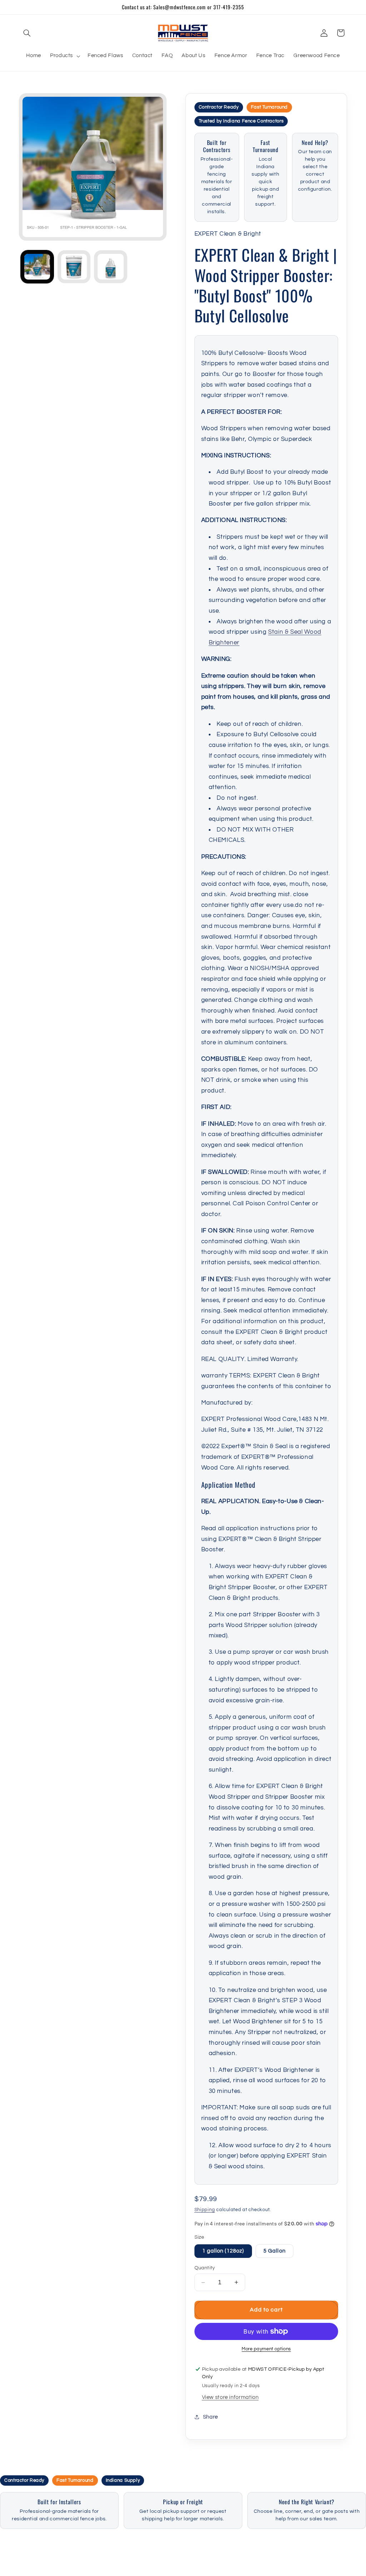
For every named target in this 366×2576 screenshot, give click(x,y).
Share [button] (211, 2417)
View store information (230, 2397)
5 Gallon (274, 2251)
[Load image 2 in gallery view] (74, 267)
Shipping (205, 2210)
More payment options (266, 2349)
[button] (27, 33)
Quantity (205, 2268)
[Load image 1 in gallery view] (37, 267)
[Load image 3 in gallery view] (110, 267)
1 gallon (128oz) (223, 2251)
